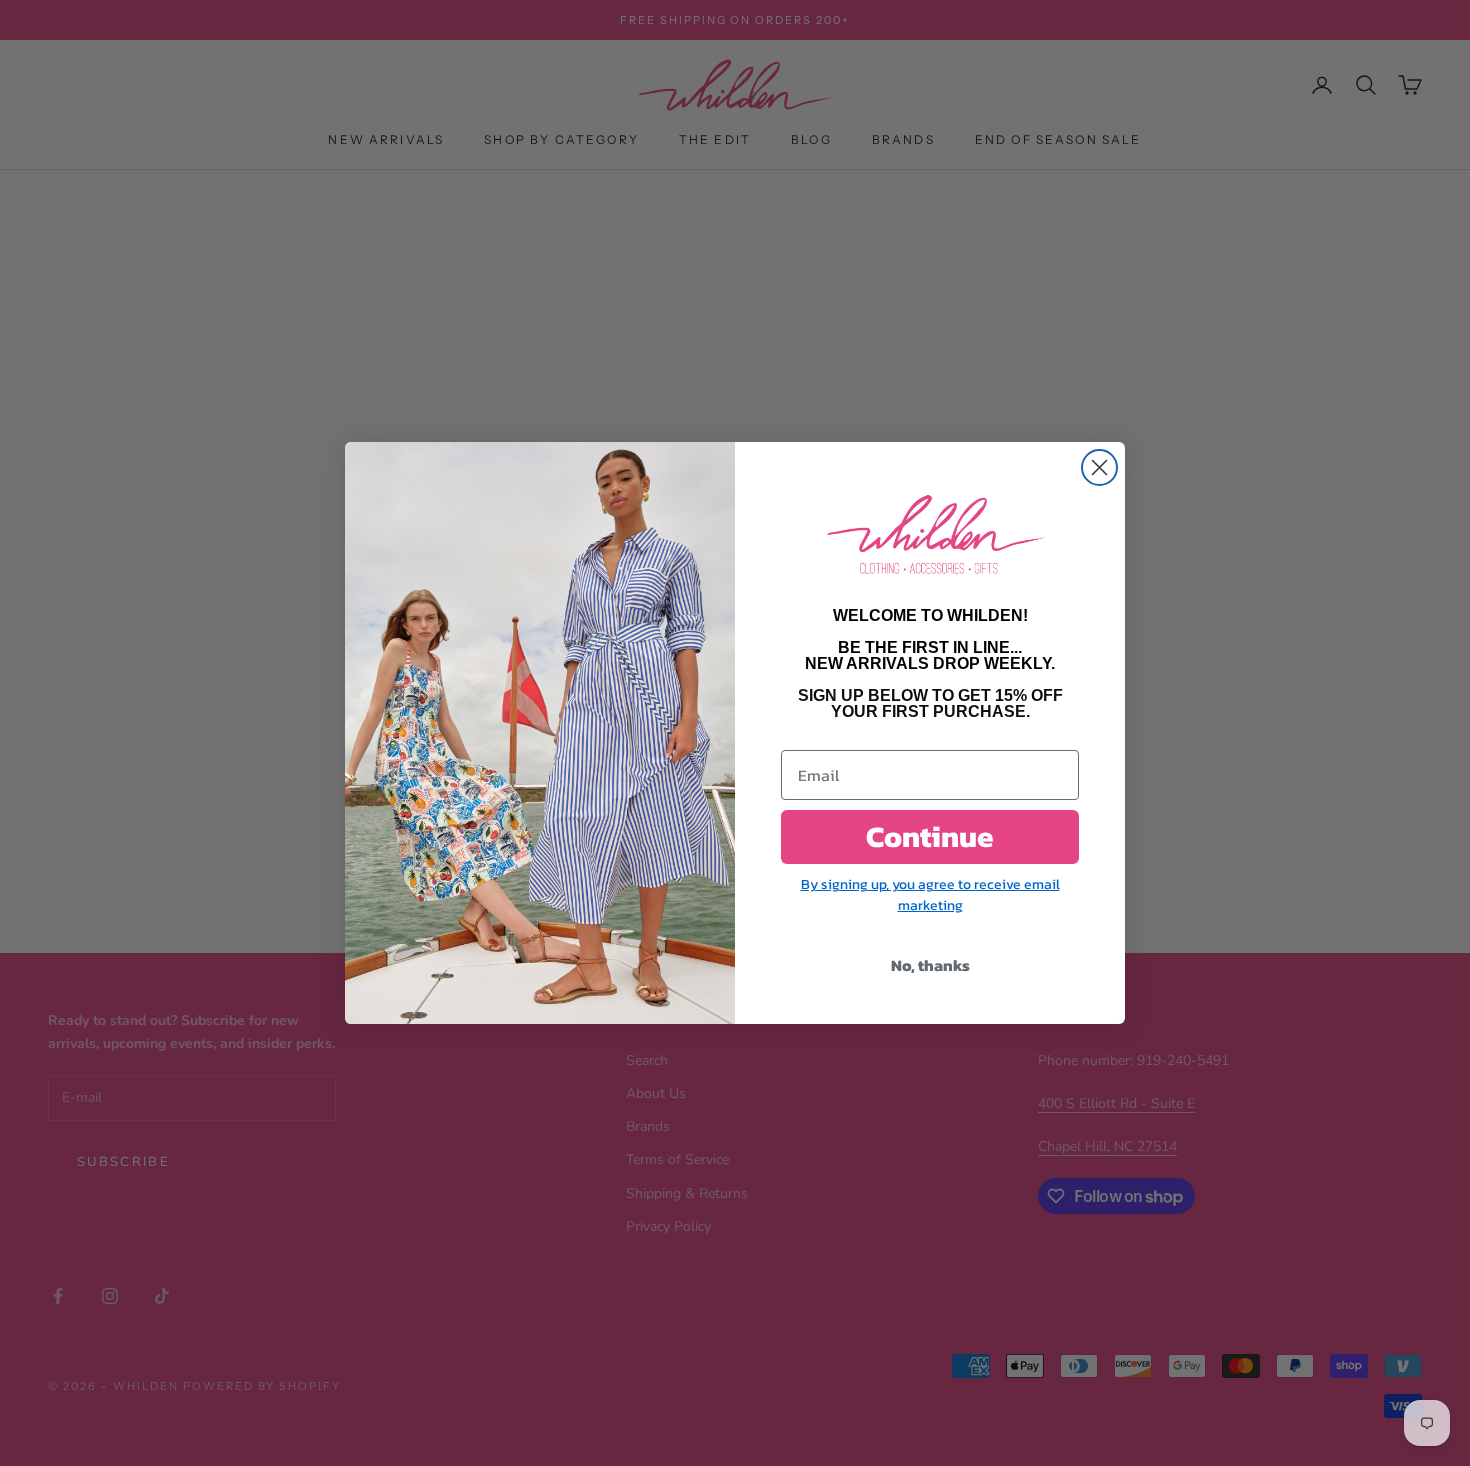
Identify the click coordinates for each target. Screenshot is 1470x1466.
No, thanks (930, 965)
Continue (930, 836)
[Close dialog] (1099, 467)
